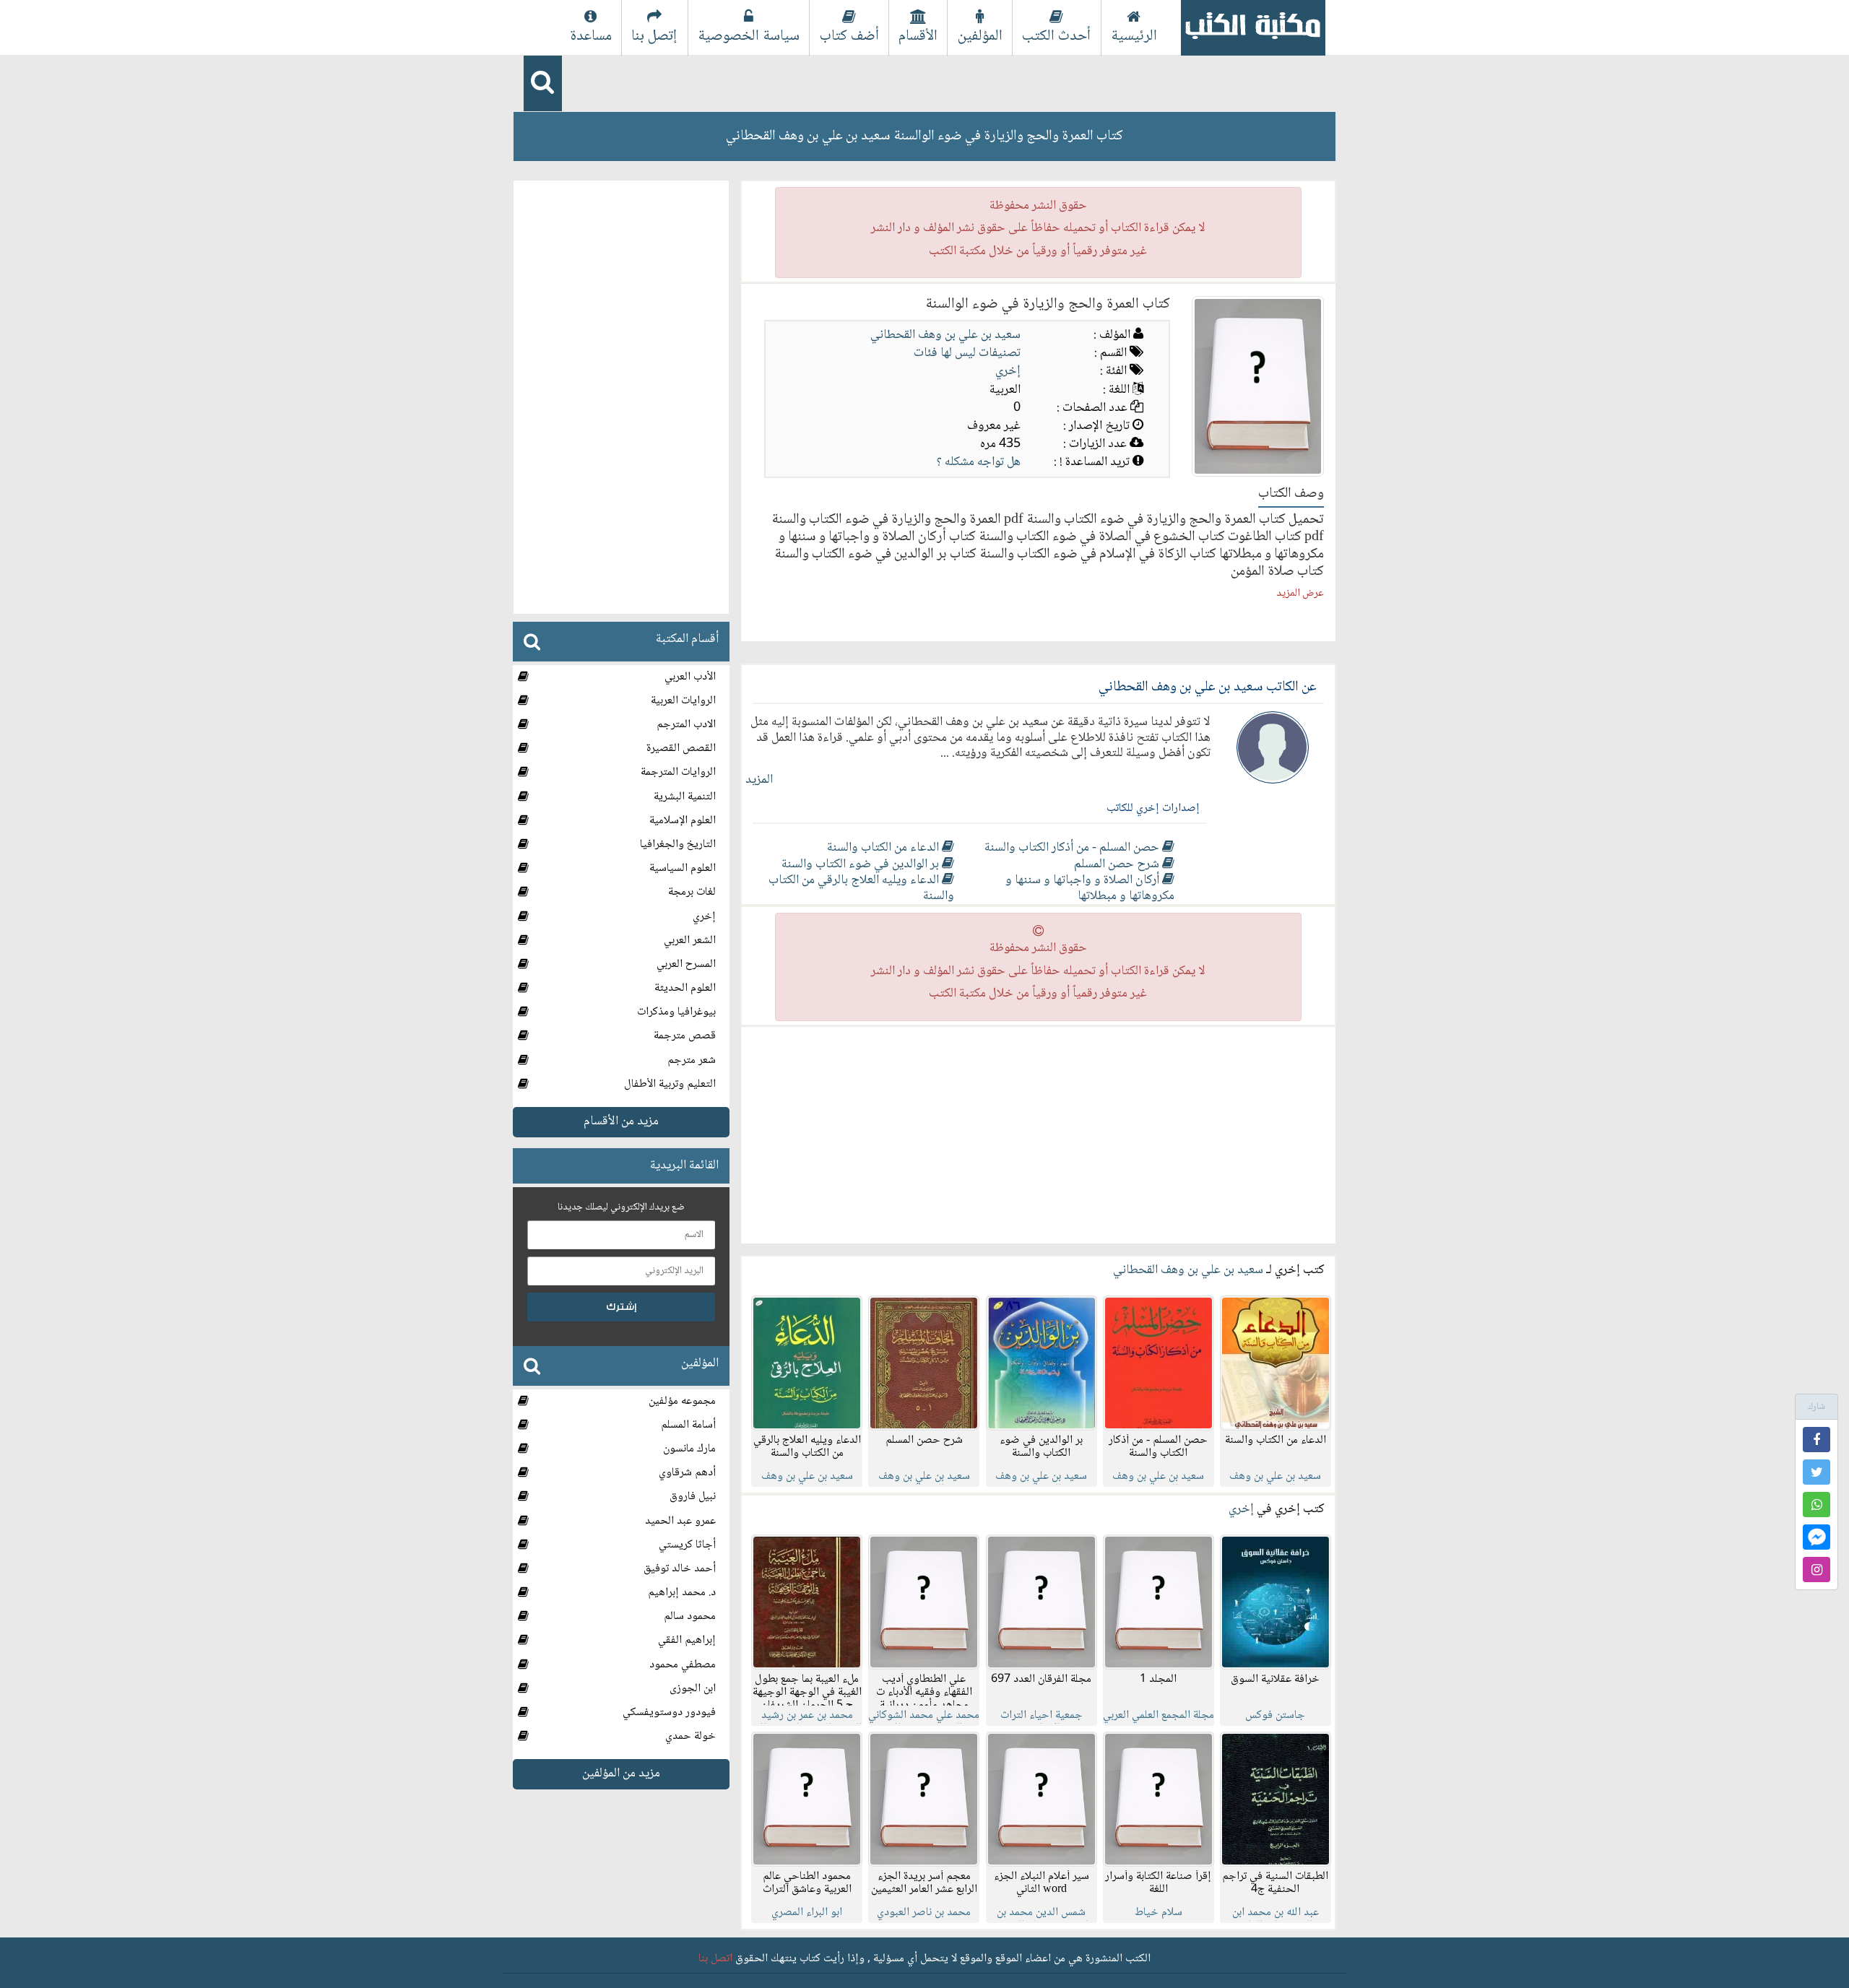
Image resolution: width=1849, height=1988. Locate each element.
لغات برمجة (692, 892)
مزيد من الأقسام (621, 1121)
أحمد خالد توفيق (680, 1569)
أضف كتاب (849, 36)
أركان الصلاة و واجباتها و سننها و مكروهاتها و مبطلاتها (1090, 888)
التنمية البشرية (685, 797)
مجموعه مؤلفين (682, 1401)
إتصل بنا (654, 36)
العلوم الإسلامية (683, 821)
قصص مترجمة (685, 1036)
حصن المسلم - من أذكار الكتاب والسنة (1073, 848)
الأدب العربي (690, 677)
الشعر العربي (690, 941)
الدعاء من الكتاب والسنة (884, 848)
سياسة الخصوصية (749, 36)
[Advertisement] (1038, 1135)
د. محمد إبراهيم (682, 1593)
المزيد (759, 780)
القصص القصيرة (681, 748)
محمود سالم (690, 1616)
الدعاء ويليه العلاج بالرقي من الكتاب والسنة (861, 888)
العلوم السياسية (683, 868)
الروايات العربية (683, 701)
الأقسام (918, 36)
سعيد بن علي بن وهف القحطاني (945, 335)
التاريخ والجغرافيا (678, 845)
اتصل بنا (715, 1959)
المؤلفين (980, 36)
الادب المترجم (686, 725)
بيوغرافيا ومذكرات (676, 1012)
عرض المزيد (1300, 594)
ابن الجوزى (693, 1689)
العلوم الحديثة (685, 988)
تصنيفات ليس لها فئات (967, 353)
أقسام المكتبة (687, 639)
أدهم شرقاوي (687, 1473)
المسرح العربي (686, 964)
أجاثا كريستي (687, 1545)
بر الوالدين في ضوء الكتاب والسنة (862, 864)
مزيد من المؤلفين (621, 1774)
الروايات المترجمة (678, 772)
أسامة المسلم (688, 1425)
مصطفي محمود (683, 1665)
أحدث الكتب (1056, 36)
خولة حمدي (690, 1736)
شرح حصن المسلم (1118, 864)
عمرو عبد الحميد (680, 1521)
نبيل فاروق (693, 1497)
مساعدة (591, 36)
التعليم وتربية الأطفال (670, 1084)
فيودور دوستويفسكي (669, 1713)
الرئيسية (1134, 36)
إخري (1008, 371)
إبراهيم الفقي (687, 1640)
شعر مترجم (692, 1060)
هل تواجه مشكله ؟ (979, 462)
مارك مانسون (689, 1449)
